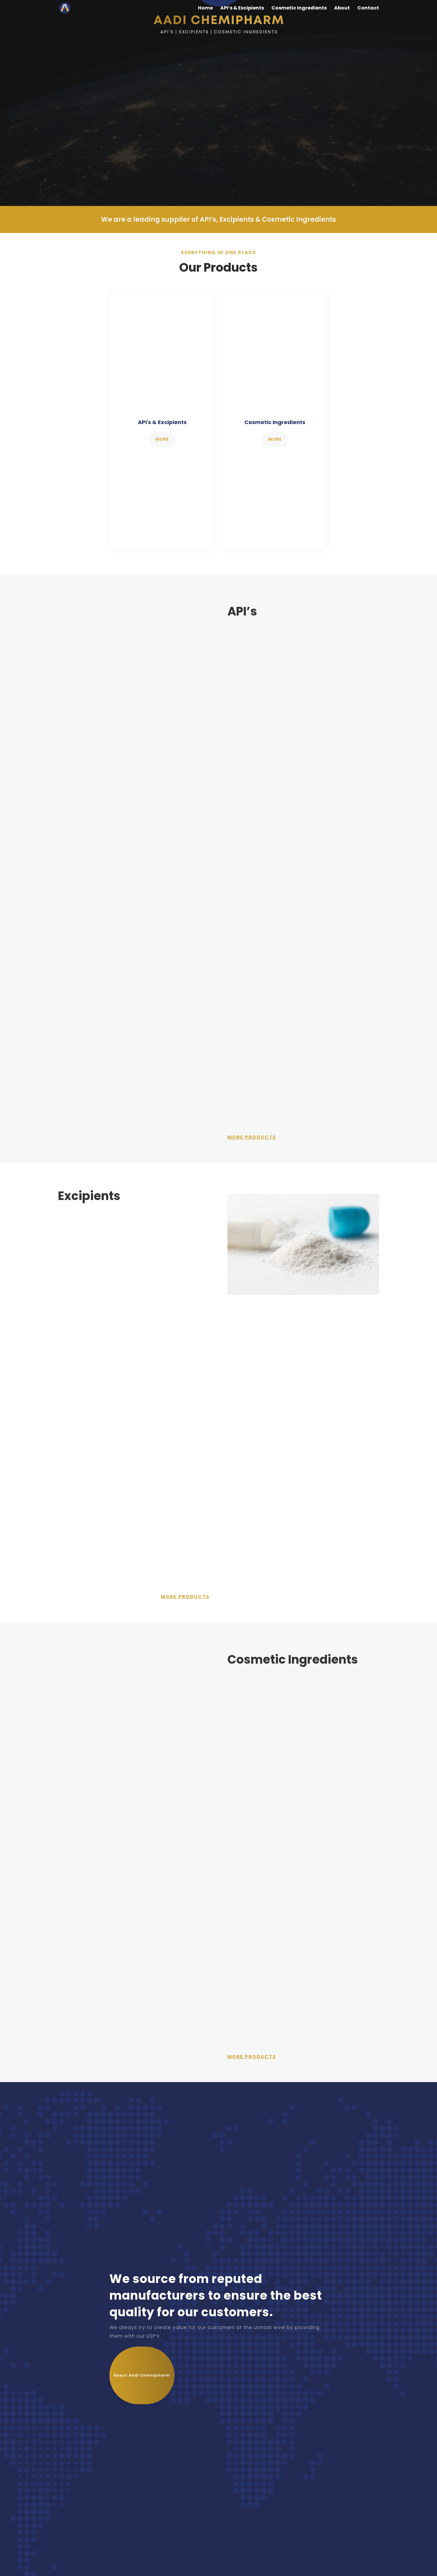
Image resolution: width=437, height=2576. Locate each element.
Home (205, 9)
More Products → (250, 693)
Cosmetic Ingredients (299, 9)
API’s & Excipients (242, 9)
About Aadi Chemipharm (142, 2375)
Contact (368, 9)
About (342, 9)
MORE (162, 439)
